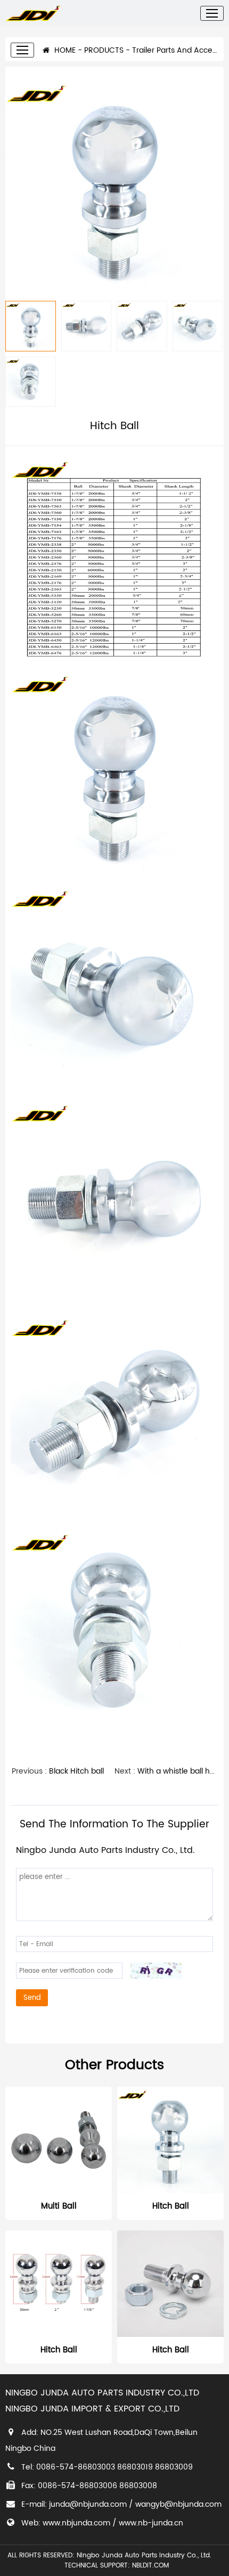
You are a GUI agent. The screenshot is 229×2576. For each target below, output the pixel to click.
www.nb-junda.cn (151, 2523)
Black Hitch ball (76, 1771)
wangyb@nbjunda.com (178, 2504)
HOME (64, 50)
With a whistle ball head (181, 1771)
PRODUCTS (104, 50)
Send (32, 1998)
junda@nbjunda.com (88, 2504)
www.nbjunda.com (76, 2523)
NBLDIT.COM (153, 2566)
